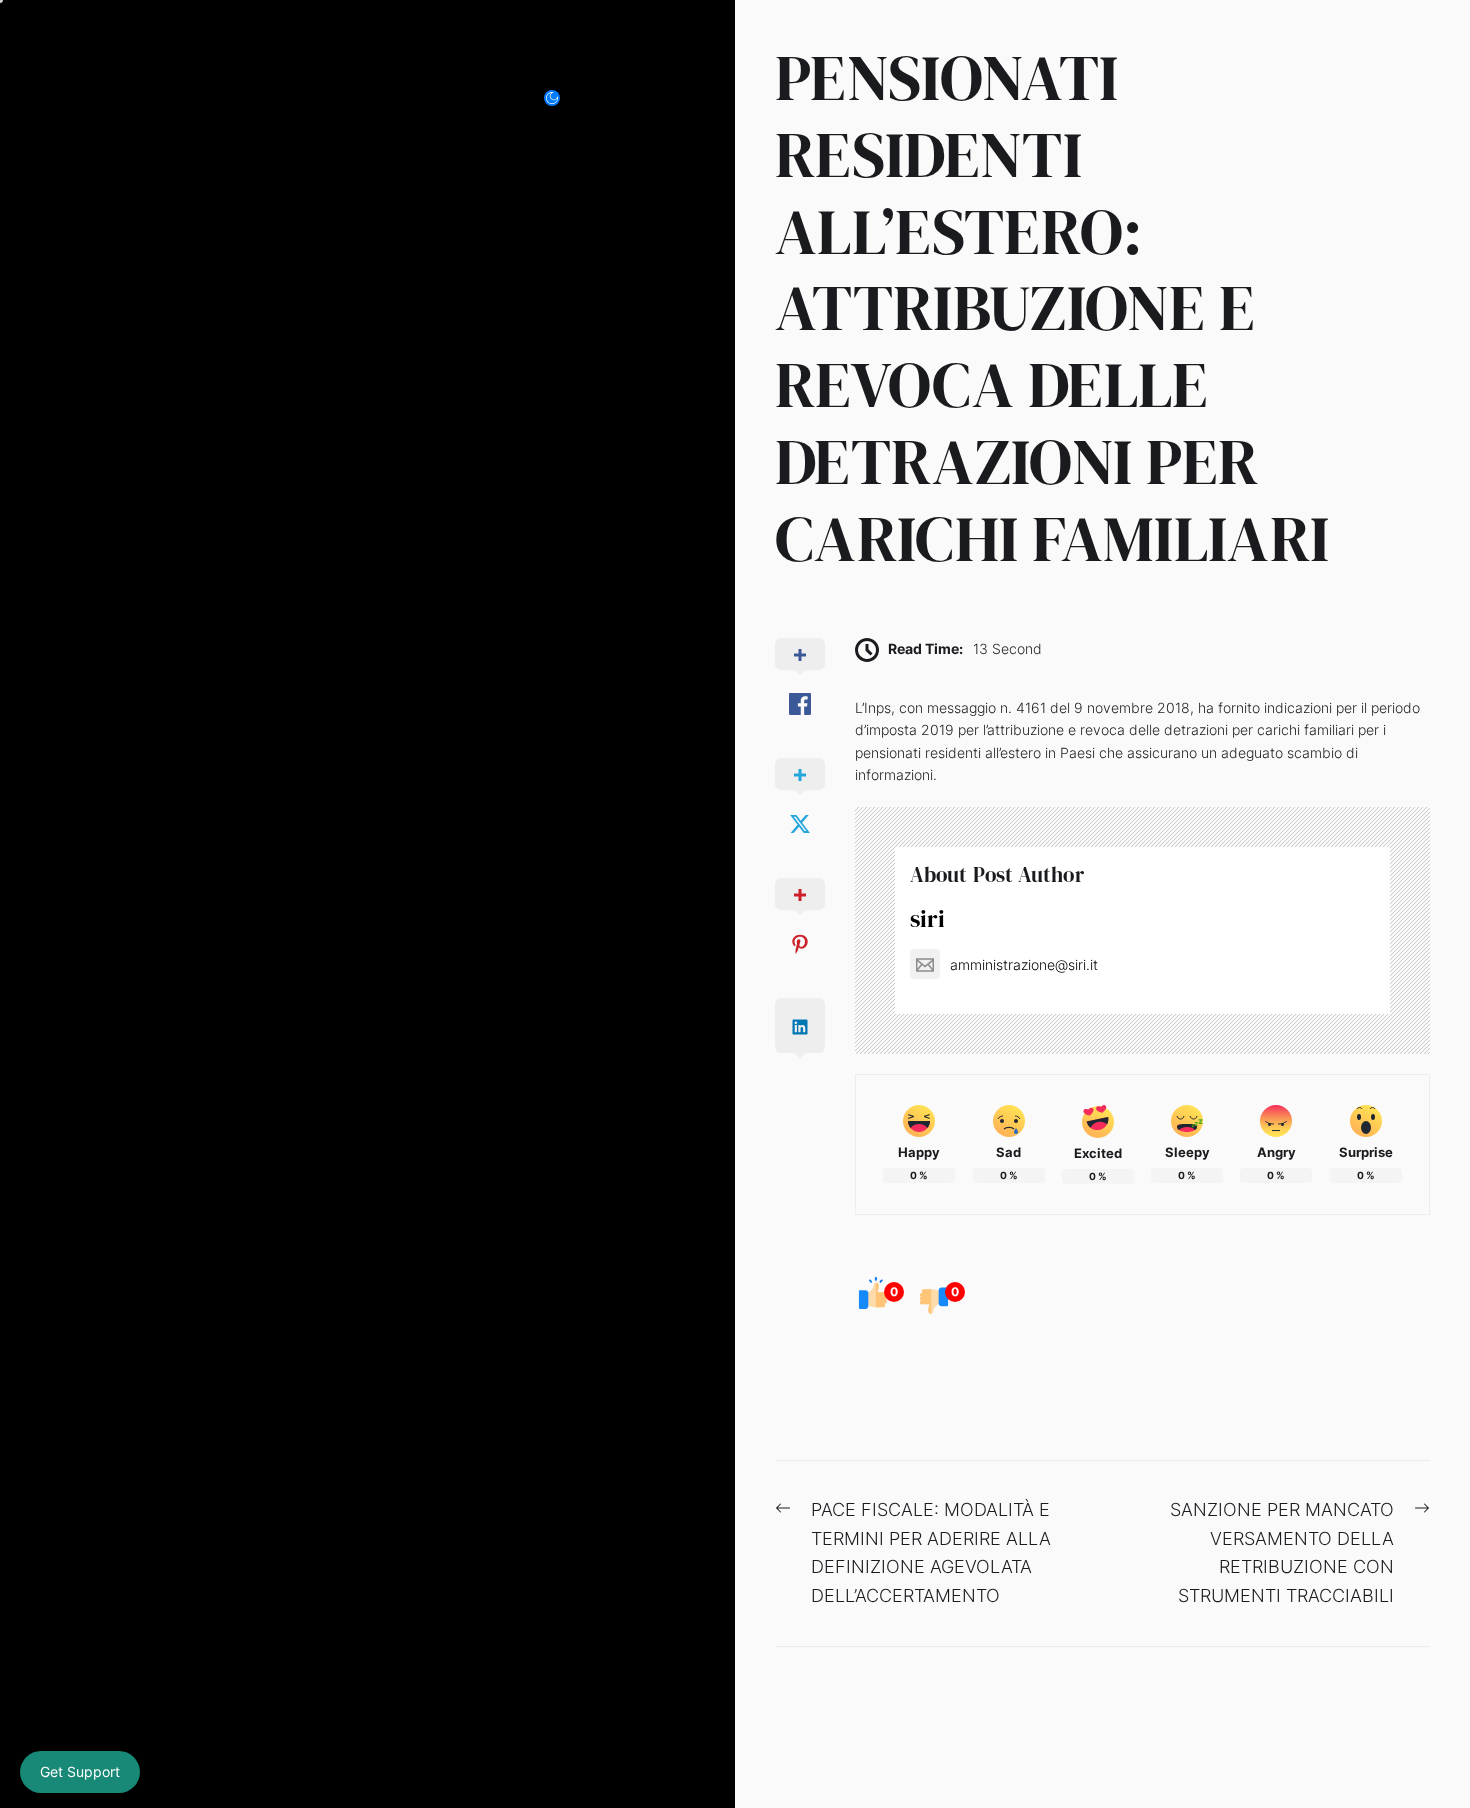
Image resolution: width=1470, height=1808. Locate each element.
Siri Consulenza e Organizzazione (268, 97)
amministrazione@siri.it (1024, 964)
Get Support (80, 1771)
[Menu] (663, 98)
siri (927, 918)
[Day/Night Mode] (562, 98)
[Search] (619, 98)
